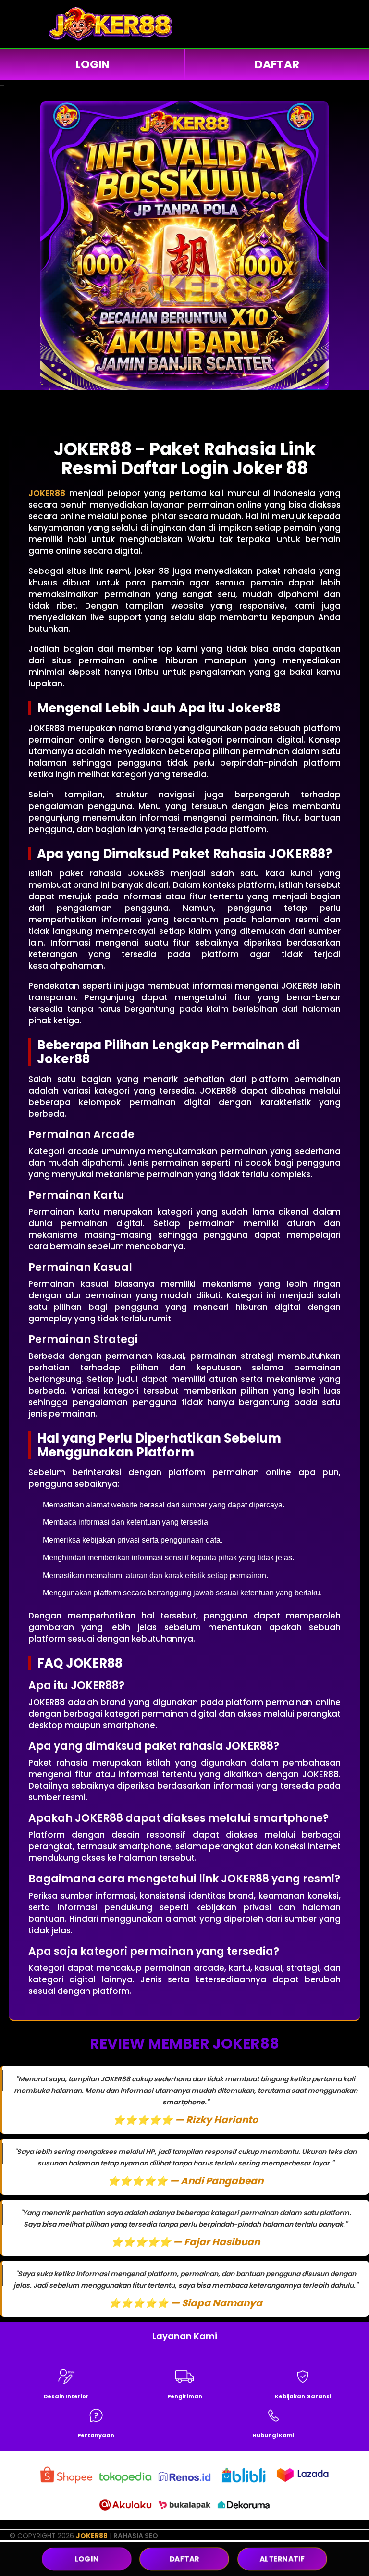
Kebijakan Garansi (303, 2396)
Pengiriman (185, 2396)
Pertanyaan (96, 2435)
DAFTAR (277, 64)
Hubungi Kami (273, 2435)
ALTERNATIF (282, 2559)
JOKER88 (92, 2536)
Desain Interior (66, 2396)
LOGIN (92, 64)
